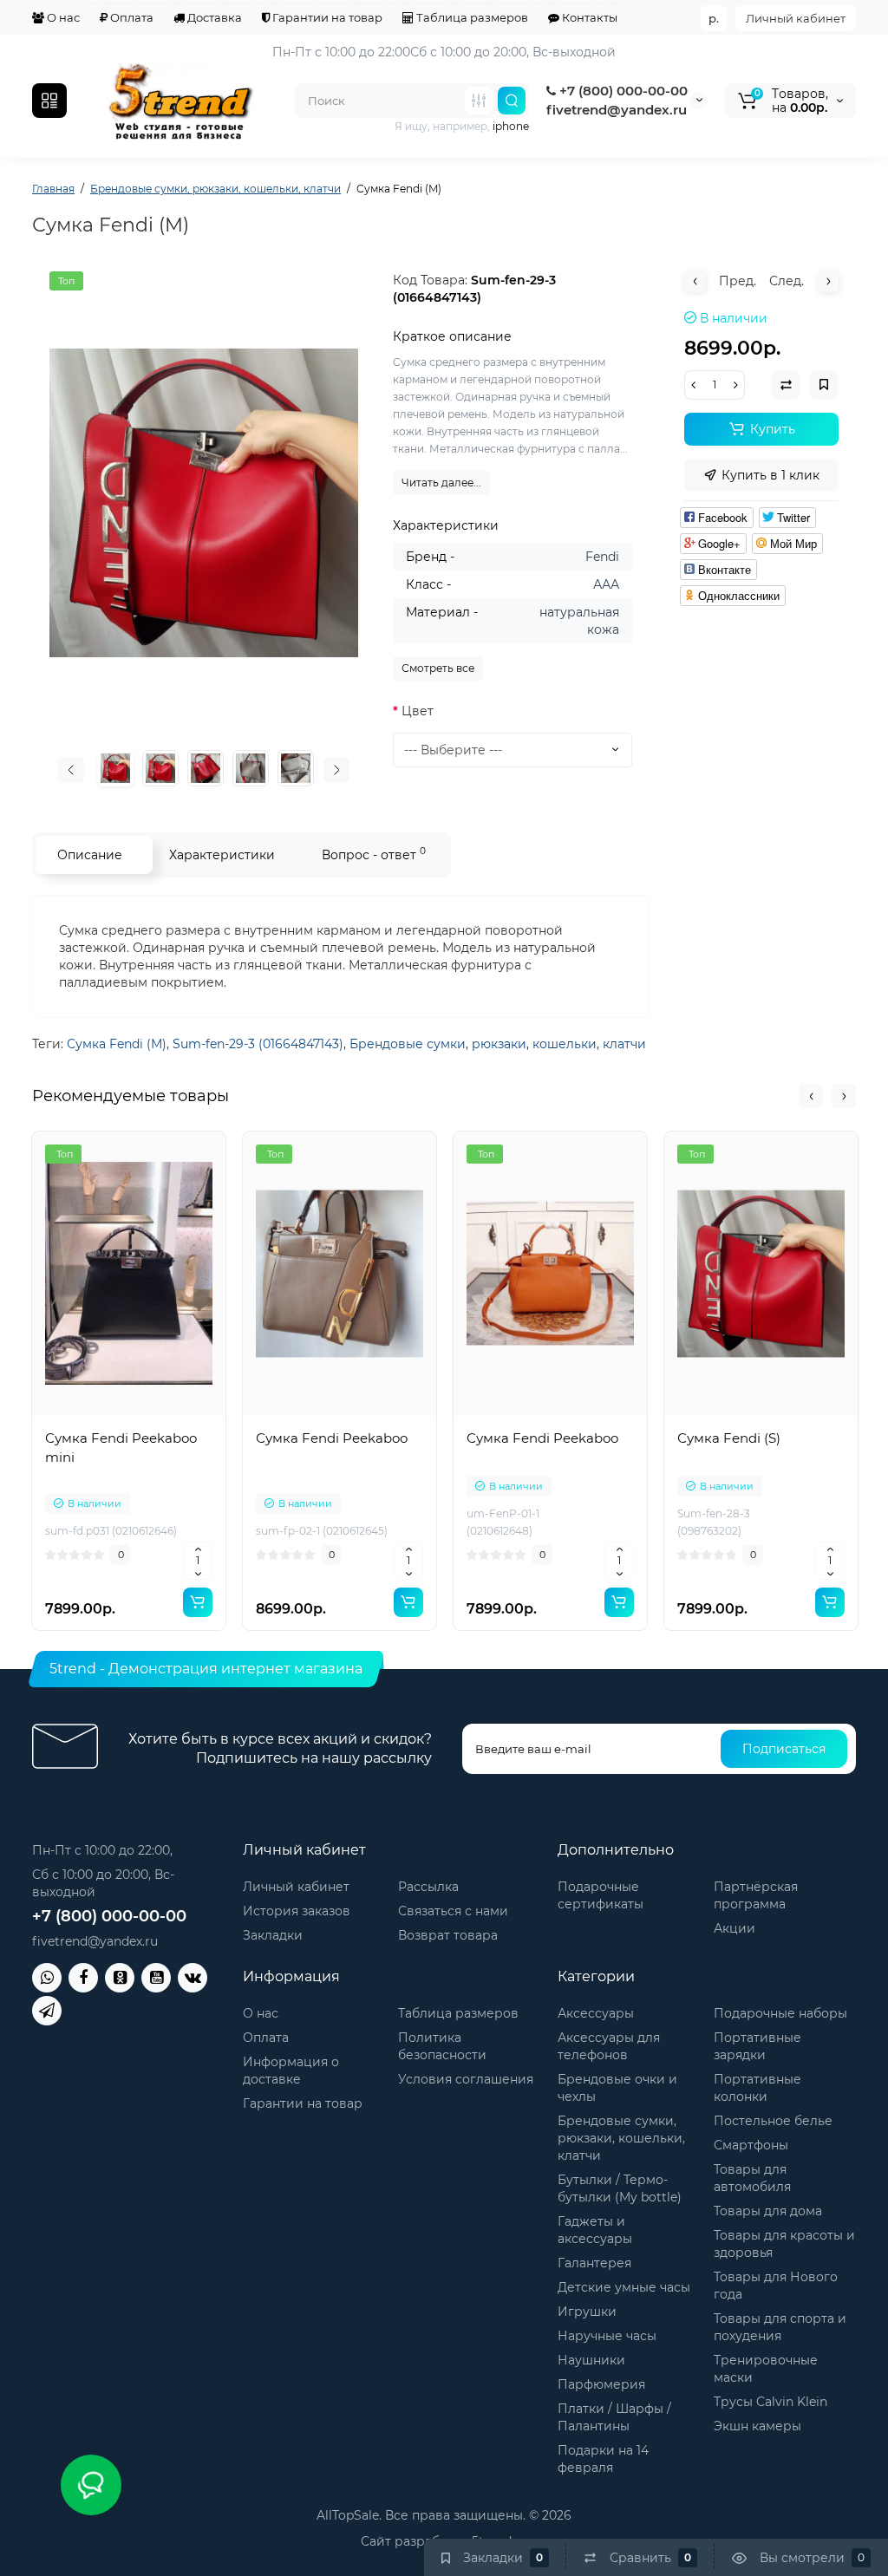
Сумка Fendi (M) (117, 1044)
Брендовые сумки (408, 1044)
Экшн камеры (757, 2426)
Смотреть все (438, 668)
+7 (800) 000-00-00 (622, 91)
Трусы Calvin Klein (770, 2402)
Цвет (418, 711)
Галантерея (594, 2263)
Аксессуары (596, 2013)
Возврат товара (448, 1935)
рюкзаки (499, 1044)
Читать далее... (441, 483)
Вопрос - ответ (374, 854)
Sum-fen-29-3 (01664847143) (258, 1044)
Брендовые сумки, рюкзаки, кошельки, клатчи (621, 2138)
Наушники (591, 2360)
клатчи (624, 1044)
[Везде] (479, 101)
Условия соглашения (466, 2079)
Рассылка (428, 1887)
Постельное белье (773, 2121)
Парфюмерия (601, 2384)
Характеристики (222, 855)
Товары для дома (768, 2211)
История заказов (297, 1911)
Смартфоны (751, 2145)
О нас (62, 17)
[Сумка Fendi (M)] (204, 503)
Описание (90, 855)
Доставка (213, 17)
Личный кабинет (796, 18)
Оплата (131, 17)
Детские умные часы (624, 2287)
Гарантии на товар (326, 17)
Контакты (588, 17)
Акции (735, 1928)
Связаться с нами (453, 1911)
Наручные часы (607, 2336)
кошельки (565, 1044)
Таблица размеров (471, 17)
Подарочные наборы (780, 2013)
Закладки (273, 1935)
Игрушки (587, 2312)
